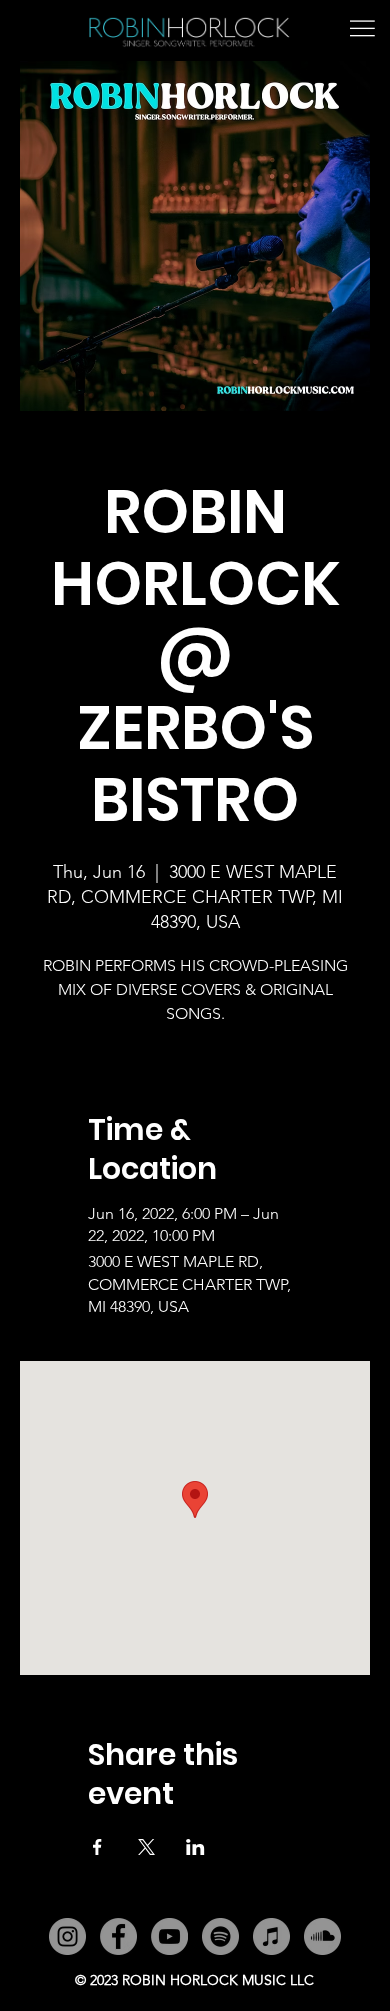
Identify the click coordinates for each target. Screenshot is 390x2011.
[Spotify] (220, 1936)
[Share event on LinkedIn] (195, 1847)
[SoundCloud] (322, 1936)
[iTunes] (271, 1936)
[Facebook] (118, 1936)
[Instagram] (67, 1936)
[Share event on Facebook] (97, 1847)
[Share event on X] (146, 1847)
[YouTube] (169, 1936)
